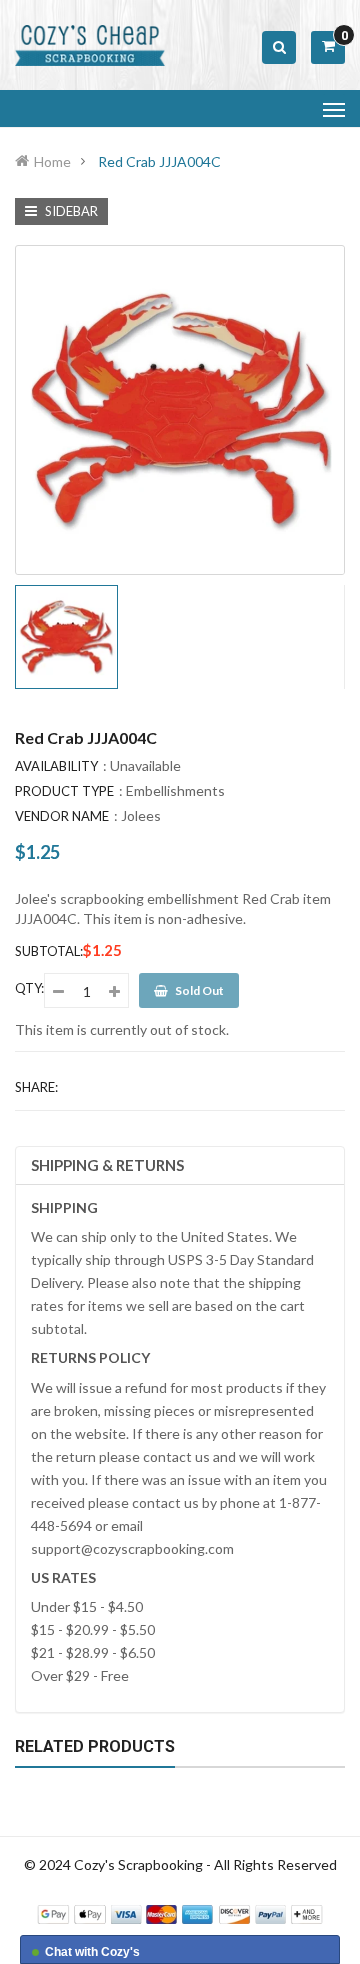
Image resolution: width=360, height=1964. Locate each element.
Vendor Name (62, 816)
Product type (64, 791)
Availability (56, 766)
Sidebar (70, 211)
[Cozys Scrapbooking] (180, 1912)
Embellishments (175, 790)
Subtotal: (49, 951)
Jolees (141, 815)
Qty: (29, 988)
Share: (36, 1087)
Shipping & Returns (107, 1165)
